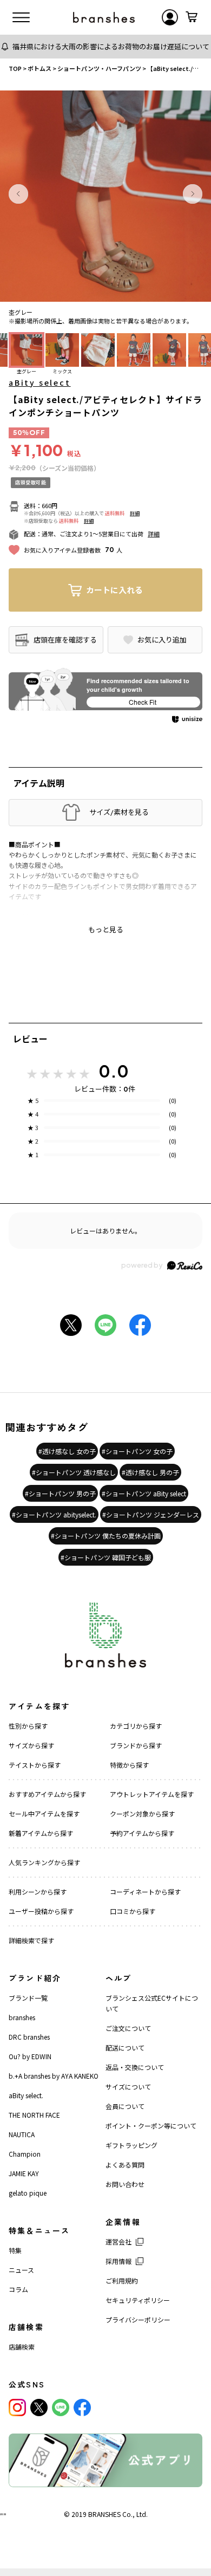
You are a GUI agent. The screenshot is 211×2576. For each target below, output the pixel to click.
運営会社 (118, 2241)
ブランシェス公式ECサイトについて (152, 2003)
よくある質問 (125, 2165)
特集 (15, 2250)
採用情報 (118, 2261)
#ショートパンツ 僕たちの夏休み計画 (106, 1536)
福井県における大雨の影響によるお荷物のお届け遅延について (111, 46)
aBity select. (26, 2095)
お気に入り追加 (162, 640)
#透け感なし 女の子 (67, 1451)
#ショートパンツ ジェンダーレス (151, 1514)
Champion (25, 2154)
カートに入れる (114, 590)
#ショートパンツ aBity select (144, 1493)
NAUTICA (22, 2134)
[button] (18, 194)
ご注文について (128, 2028)
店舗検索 (22, 2347)
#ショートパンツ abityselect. (54, 1514)
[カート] (192, 17)
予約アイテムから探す (142, 1833)
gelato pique (28, 2193)
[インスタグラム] (17, 2408)
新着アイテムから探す (41, 1833)
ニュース (21, 2270)
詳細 (135, 513)
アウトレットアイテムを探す (152, 1794)
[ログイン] (170, 17)
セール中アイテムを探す (44, 1813)
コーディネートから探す (145, 1892)
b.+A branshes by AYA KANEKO (54, 2076)
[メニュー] (21, 17)
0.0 (114, 1071)
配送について (125, 2048)
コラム (18, 2289)
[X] (39, 2408)
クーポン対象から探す (142, 1813)
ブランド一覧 (28, 1998)
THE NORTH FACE (34, 2115)
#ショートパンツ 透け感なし (74, 1472)
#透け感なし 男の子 (150, 1472)
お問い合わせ (125, 2184)
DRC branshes (29, 2037)
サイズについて (128, 2087)
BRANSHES (104, 2514)
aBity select (40, 382)
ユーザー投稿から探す (41, 1911)
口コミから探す (133, 1911)
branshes (22, 2017)
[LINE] (61, 2408)
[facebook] (82, 2408)
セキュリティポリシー (138, 2300)
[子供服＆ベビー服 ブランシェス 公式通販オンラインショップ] (104, 17)
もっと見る (106, 930)
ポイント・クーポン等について (151, 2126)
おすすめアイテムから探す (47, 1794)
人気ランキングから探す (44, 1862)
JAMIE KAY (24, 2173)
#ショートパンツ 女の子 (137, 1451)
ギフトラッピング (131, 2145)
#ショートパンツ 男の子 (60, 1493)
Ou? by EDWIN (30, 2056)
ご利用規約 (122, 2280)
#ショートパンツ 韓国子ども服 (106, 1557)
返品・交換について (135, 2067)
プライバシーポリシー (138, 2319)
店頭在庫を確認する (65, 640)
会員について (125, 2106)
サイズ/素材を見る (119, 812)
